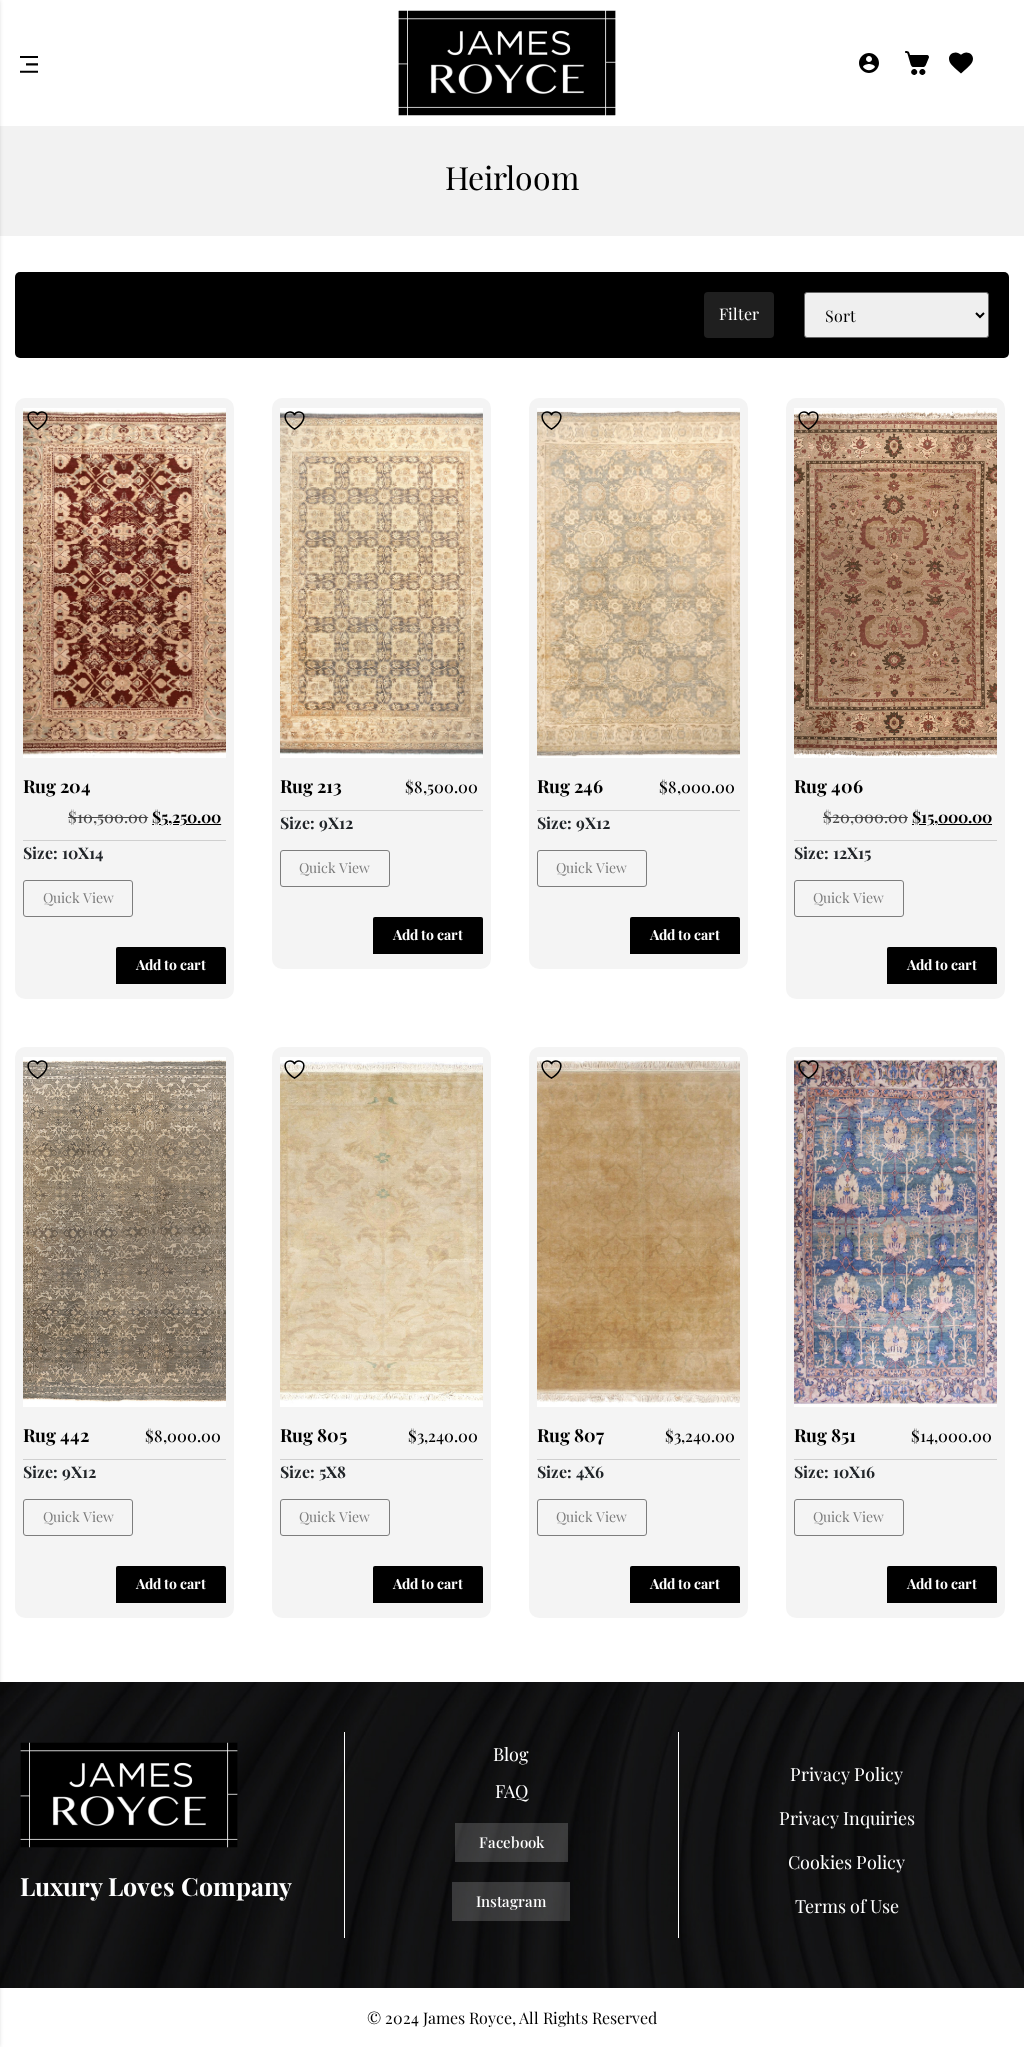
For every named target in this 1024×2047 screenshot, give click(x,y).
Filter (739, 313)
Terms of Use (847, 1906)
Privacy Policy (846, 1774)
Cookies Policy (846, 1862)
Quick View (78, 897)
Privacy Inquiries (847, 1818)
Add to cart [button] (171, 964)
